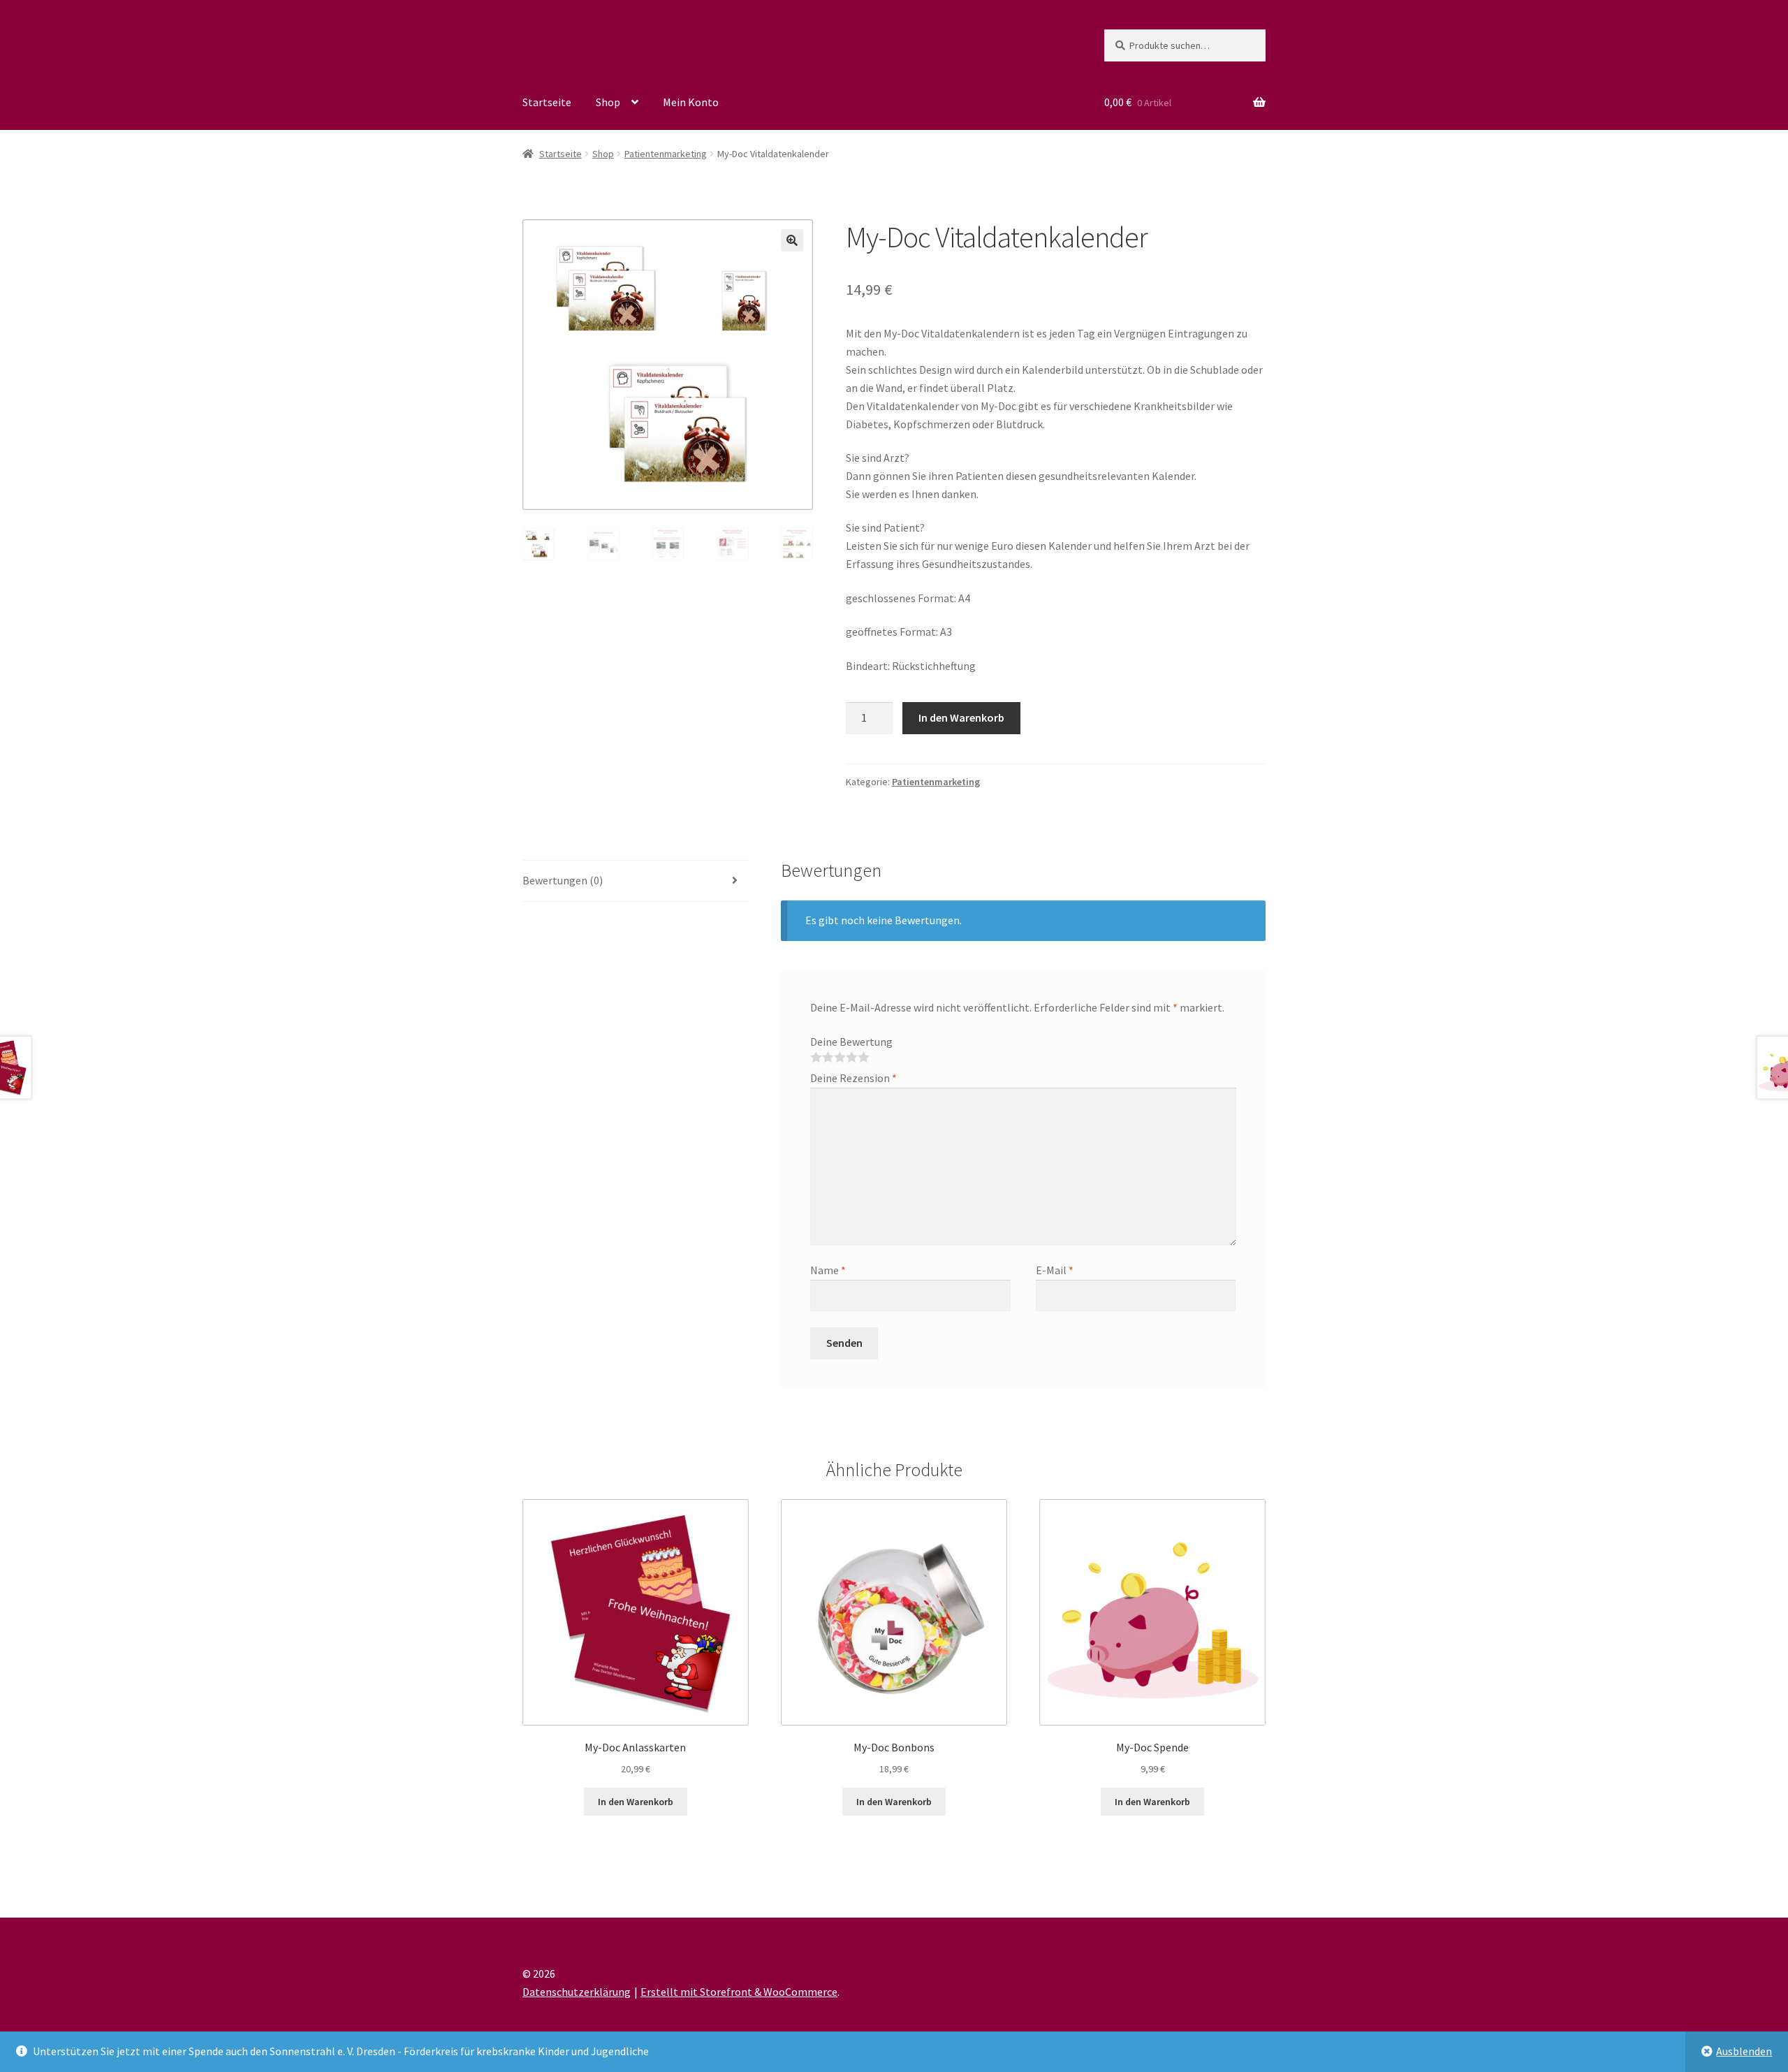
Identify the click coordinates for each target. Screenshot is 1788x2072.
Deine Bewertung (851, 1042)
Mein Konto (691, 102)
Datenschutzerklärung (577, 1992)
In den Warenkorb (961, 717)
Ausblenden (1744, 2051)
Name (828, 1270)
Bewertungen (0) (563, 880)
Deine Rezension (853, 1078)
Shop (608, 102)
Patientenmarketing (666, 154)
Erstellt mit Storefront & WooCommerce (739, 1992)
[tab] (636, 881)
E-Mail (1055, 1270)
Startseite (547, 102)
